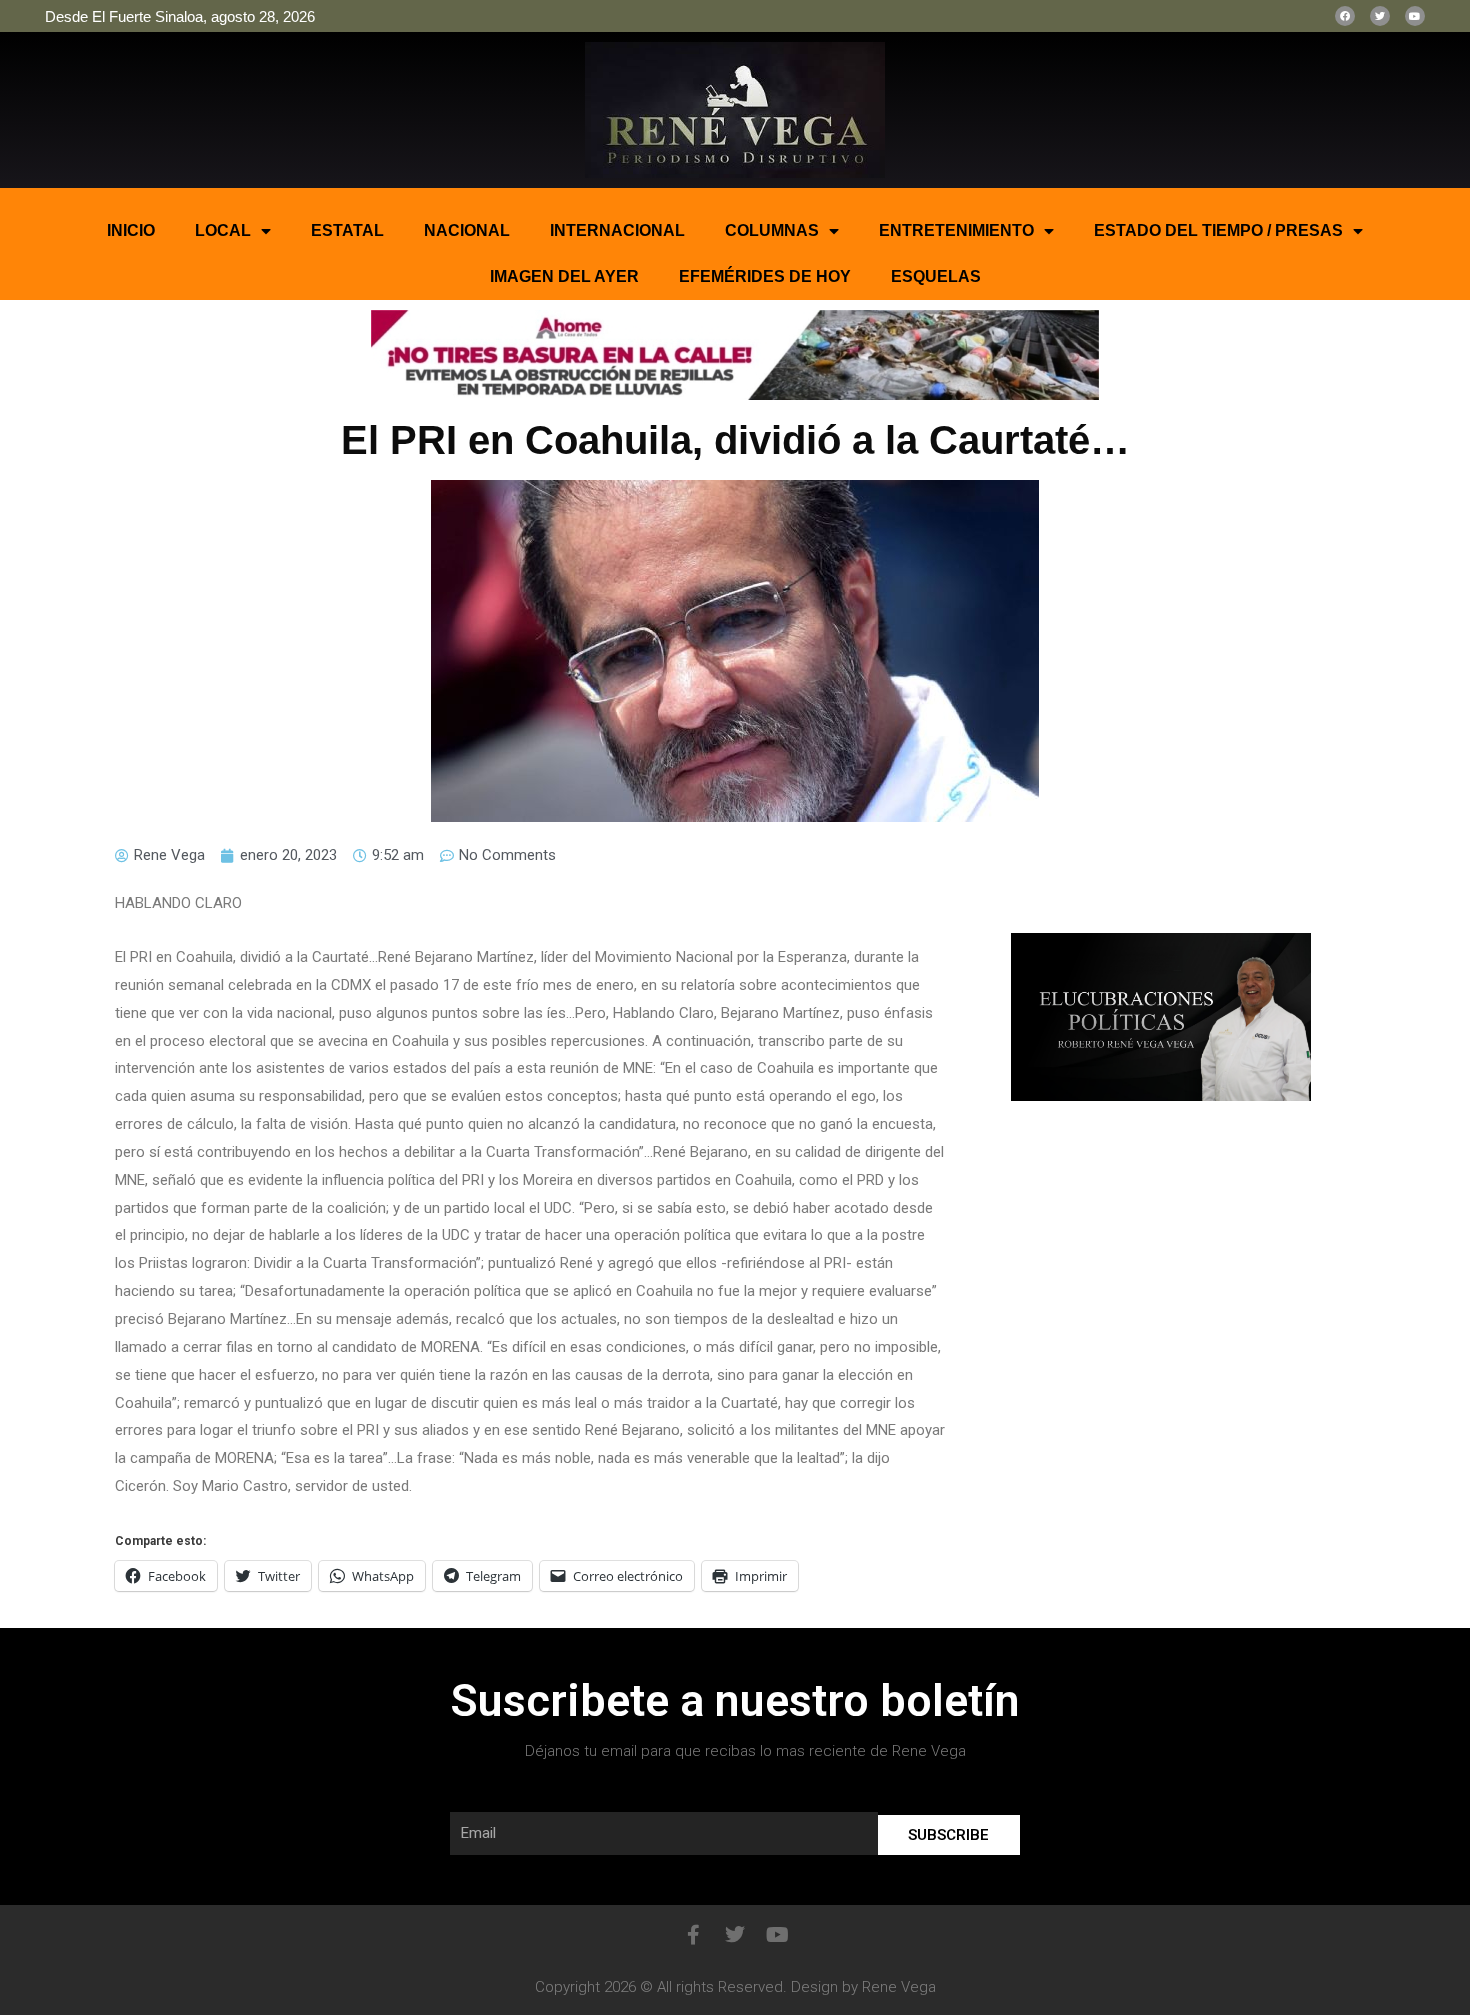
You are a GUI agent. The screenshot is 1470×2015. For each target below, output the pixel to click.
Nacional (467, 230)
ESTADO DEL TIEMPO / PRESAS (1218, 230)
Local (223, 230)
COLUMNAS (772, 230)
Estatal (347, 230)
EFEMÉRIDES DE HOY (765, 276)
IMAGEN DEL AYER (564, 276)
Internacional (617, 230)
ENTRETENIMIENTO (956, 230)
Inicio (131, 230)
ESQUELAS (936, 276)
